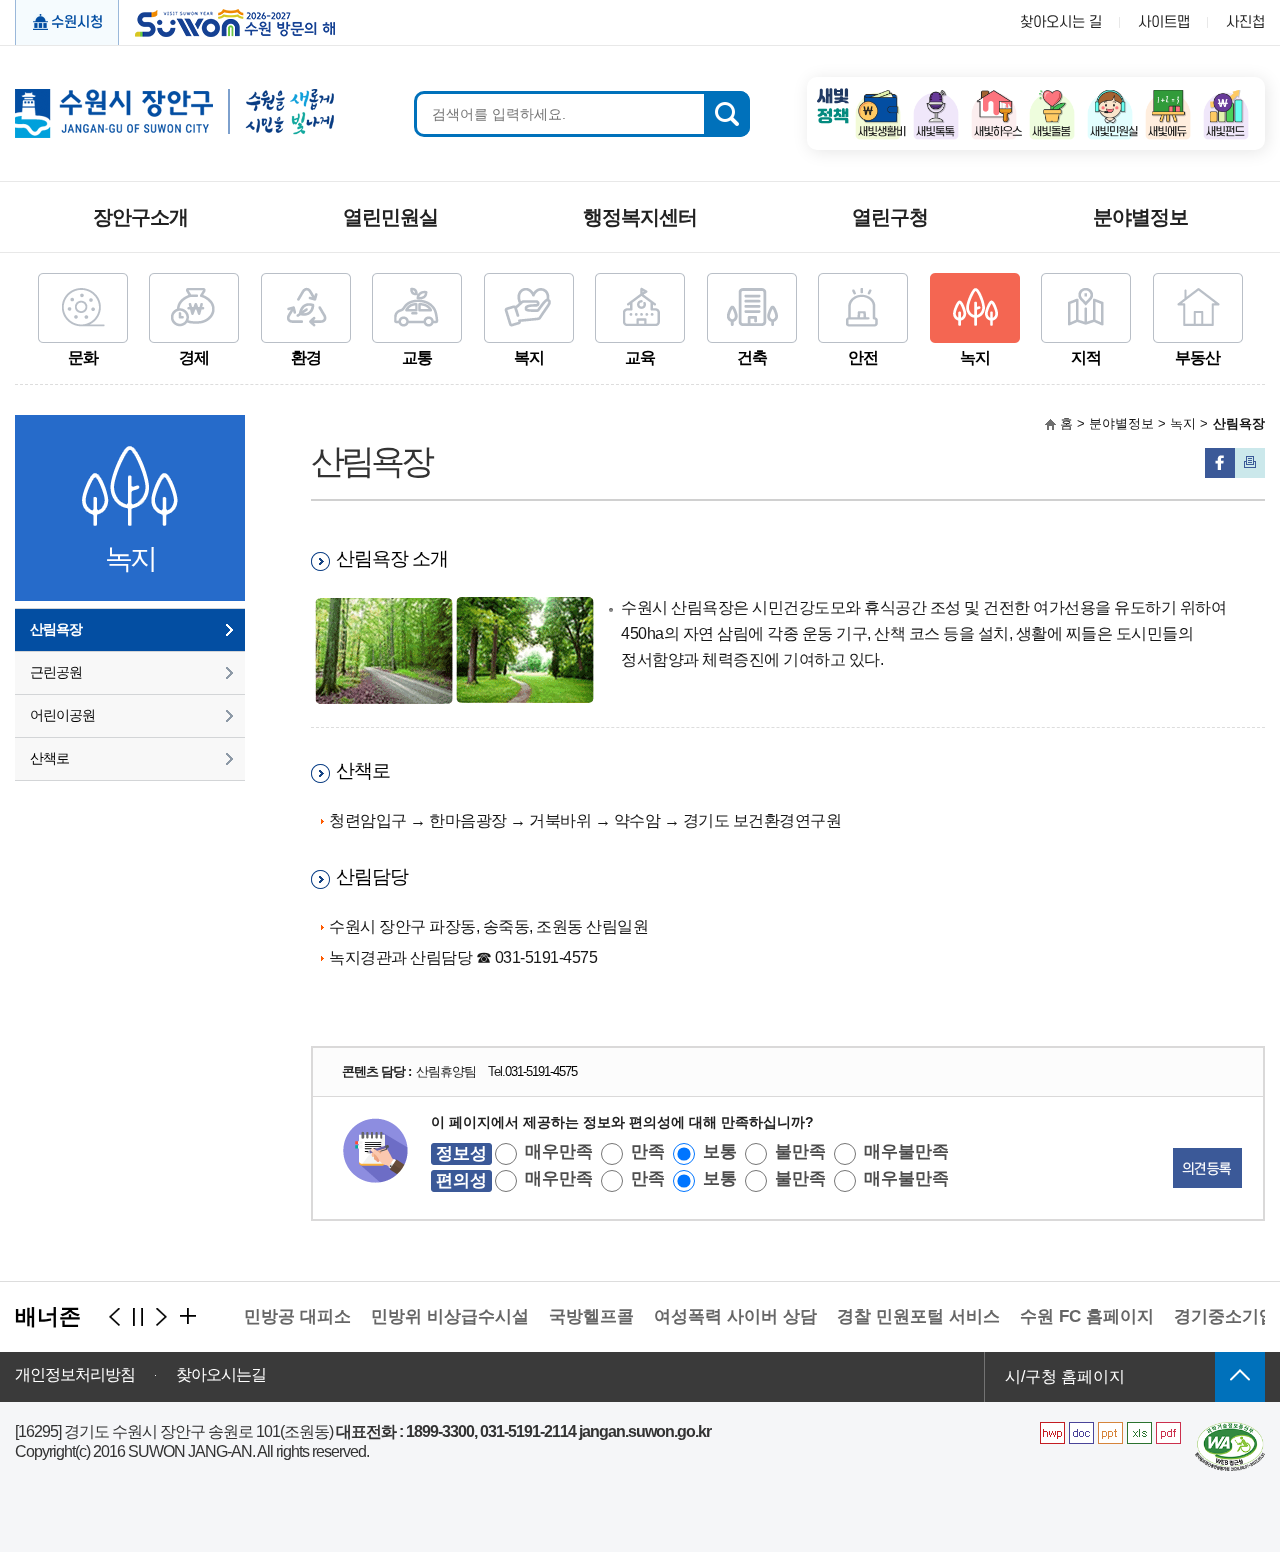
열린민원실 (390, 217)
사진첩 (1245, 22)
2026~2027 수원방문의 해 (228, 21)
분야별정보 (1140, 217)
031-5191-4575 (541, 1071)
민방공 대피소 (280, 1316)
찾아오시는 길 (1061, 22)
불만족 (800, 1151)
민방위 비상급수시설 (433, 1316)
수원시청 (77, 22)
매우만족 (559, 1151)
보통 (720, 1151)
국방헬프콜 (574, 1316)
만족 (648, 1151)
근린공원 (56, 672)
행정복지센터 (640, 217)
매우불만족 (906, 1151)
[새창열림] (878, 95)
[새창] (1230, 1429)
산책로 (49, 758)
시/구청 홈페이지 (1065, 1376)
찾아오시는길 (221, 1375)
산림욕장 (56, 629)
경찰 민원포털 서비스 (901, 1316)
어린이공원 (62, 715)
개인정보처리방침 (75, 1375)
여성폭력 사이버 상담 (718, 1316)
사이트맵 (1164, 22)
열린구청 (890, 217)
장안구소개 (140, 217)
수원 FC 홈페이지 (1070, 1316)
